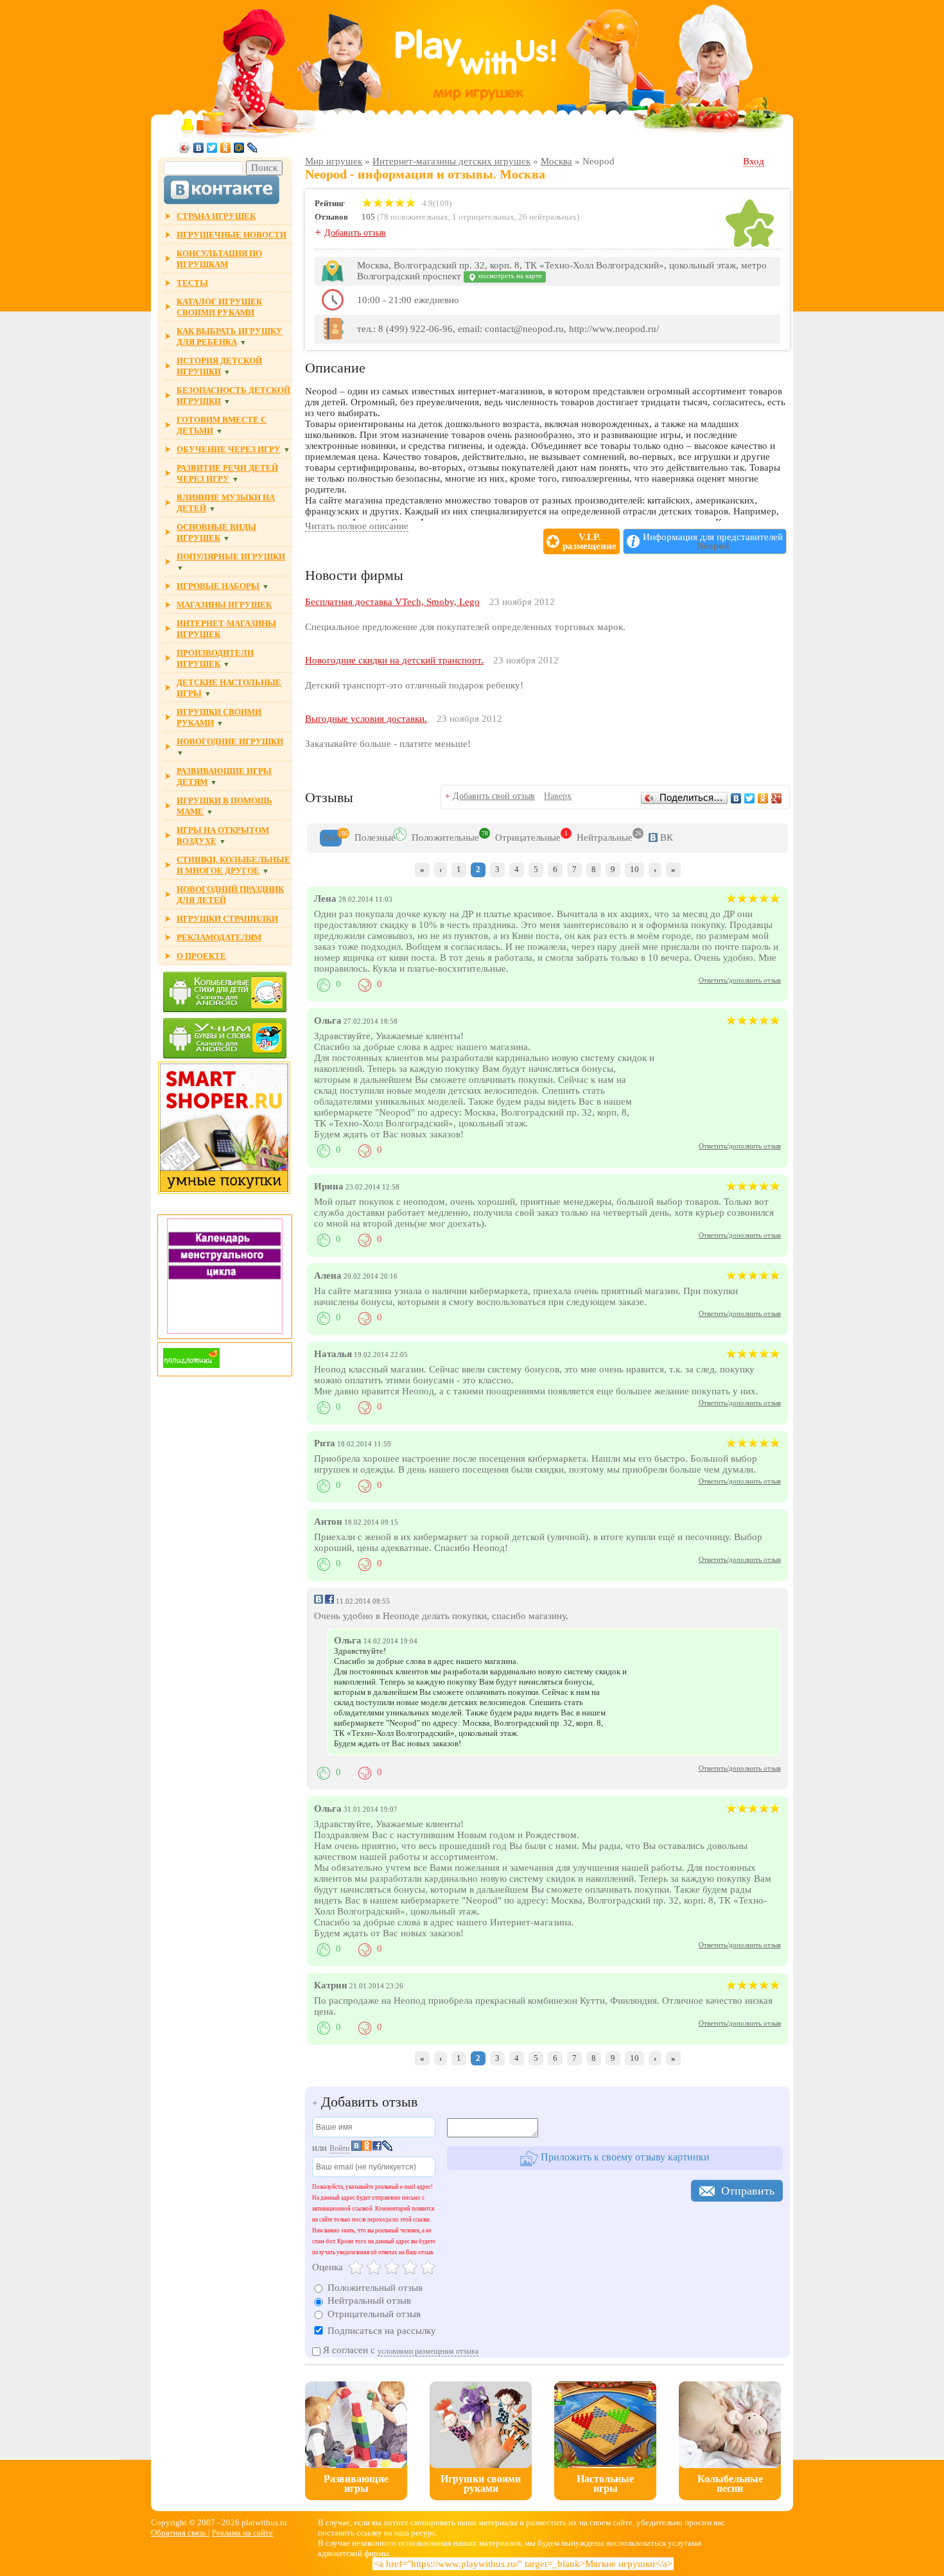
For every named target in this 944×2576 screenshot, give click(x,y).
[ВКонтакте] (199, 148)
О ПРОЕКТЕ (201, 956)
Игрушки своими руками (481, 2484)
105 (368, 217)
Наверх (558, 796)
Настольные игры (605, 2484)
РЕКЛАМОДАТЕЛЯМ (219, 937)
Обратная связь (179, 2533)
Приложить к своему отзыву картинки (624, 2158)
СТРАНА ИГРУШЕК (216, 216)
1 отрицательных (483, 217)
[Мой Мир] (239, 148)
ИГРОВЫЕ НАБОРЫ (218, 586)
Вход (754, 161)
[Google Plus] (777, 798)
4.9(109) (436, 203)
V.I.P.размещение (590, 541)
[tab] (331, 838)
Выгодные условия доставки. (366, 719)
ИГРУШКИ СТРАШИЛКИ (227, 919)
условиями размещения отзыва (428, 2351)
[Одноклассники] (226, 148)
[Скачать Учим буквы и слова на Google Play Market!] (225, 1039)
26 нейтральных (547, 217)
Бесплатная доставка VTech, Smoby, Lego (392, 602)
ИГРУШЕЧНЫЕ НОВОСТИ (232, 235)
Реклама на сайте (242, 2533)
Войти (339, 2148)
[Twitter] (212, 148)
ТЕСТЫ (192, 283)
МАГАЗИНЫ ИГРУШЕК (224, 605)
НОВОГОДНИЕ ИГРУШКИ (230, 741)
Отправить (748, 2191)
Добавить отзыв (355, 233)
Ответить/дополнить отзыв (740, 980)
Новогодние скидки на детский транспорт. (394, 660)
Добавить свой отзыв (494, 796)
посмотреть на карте (509, 276)
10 (634, 869)
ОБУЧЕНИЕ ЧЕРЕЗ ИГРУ (229, 449)
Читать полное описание (357, 526)
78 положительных (414, 217)
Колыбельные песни (730, 2484)
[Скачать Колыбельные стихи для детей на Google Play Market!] (225, 993)
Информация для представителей (713, 541)
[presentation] (331, 838)
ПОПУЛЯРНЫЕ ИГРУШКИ (231, 556)
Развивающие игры (356, 2484)
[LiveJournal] (253, 148)
